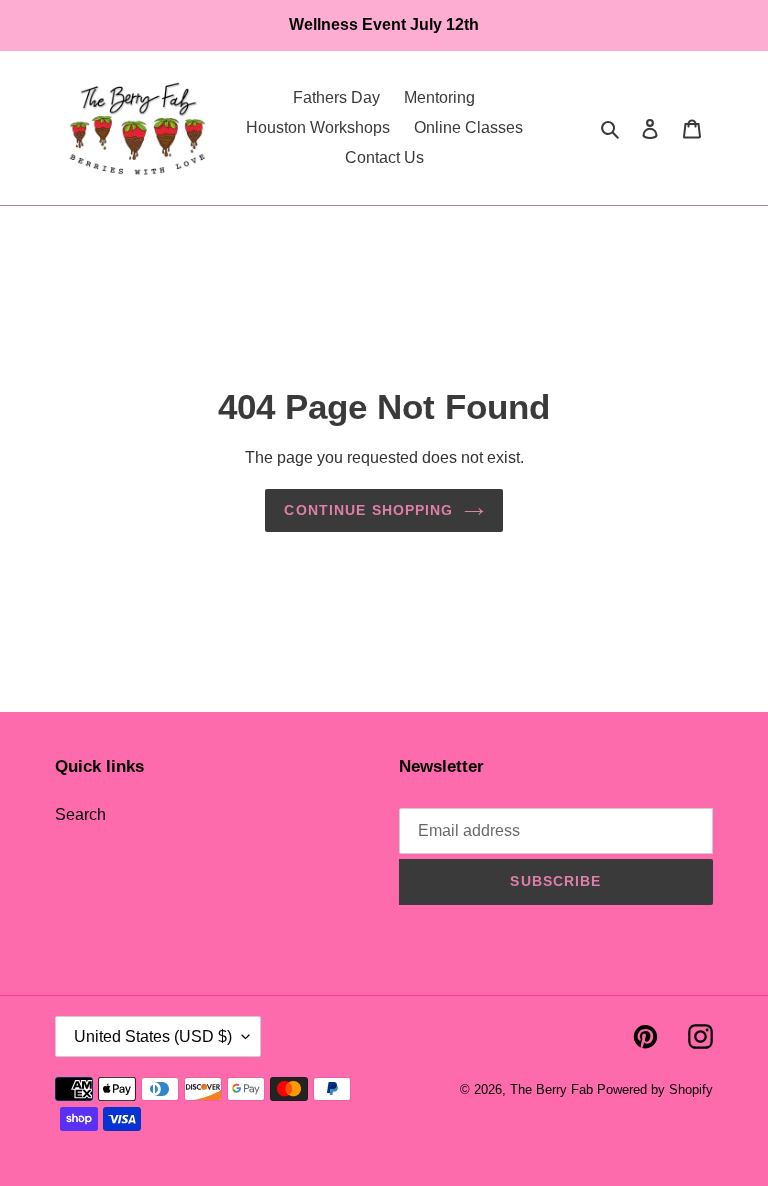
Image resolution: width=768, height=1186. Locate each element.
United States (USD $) (153, 1036)
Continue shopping (368, 510)
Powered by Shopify (655, 1089)
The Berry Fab (551, 1089)
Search (80, 814)
